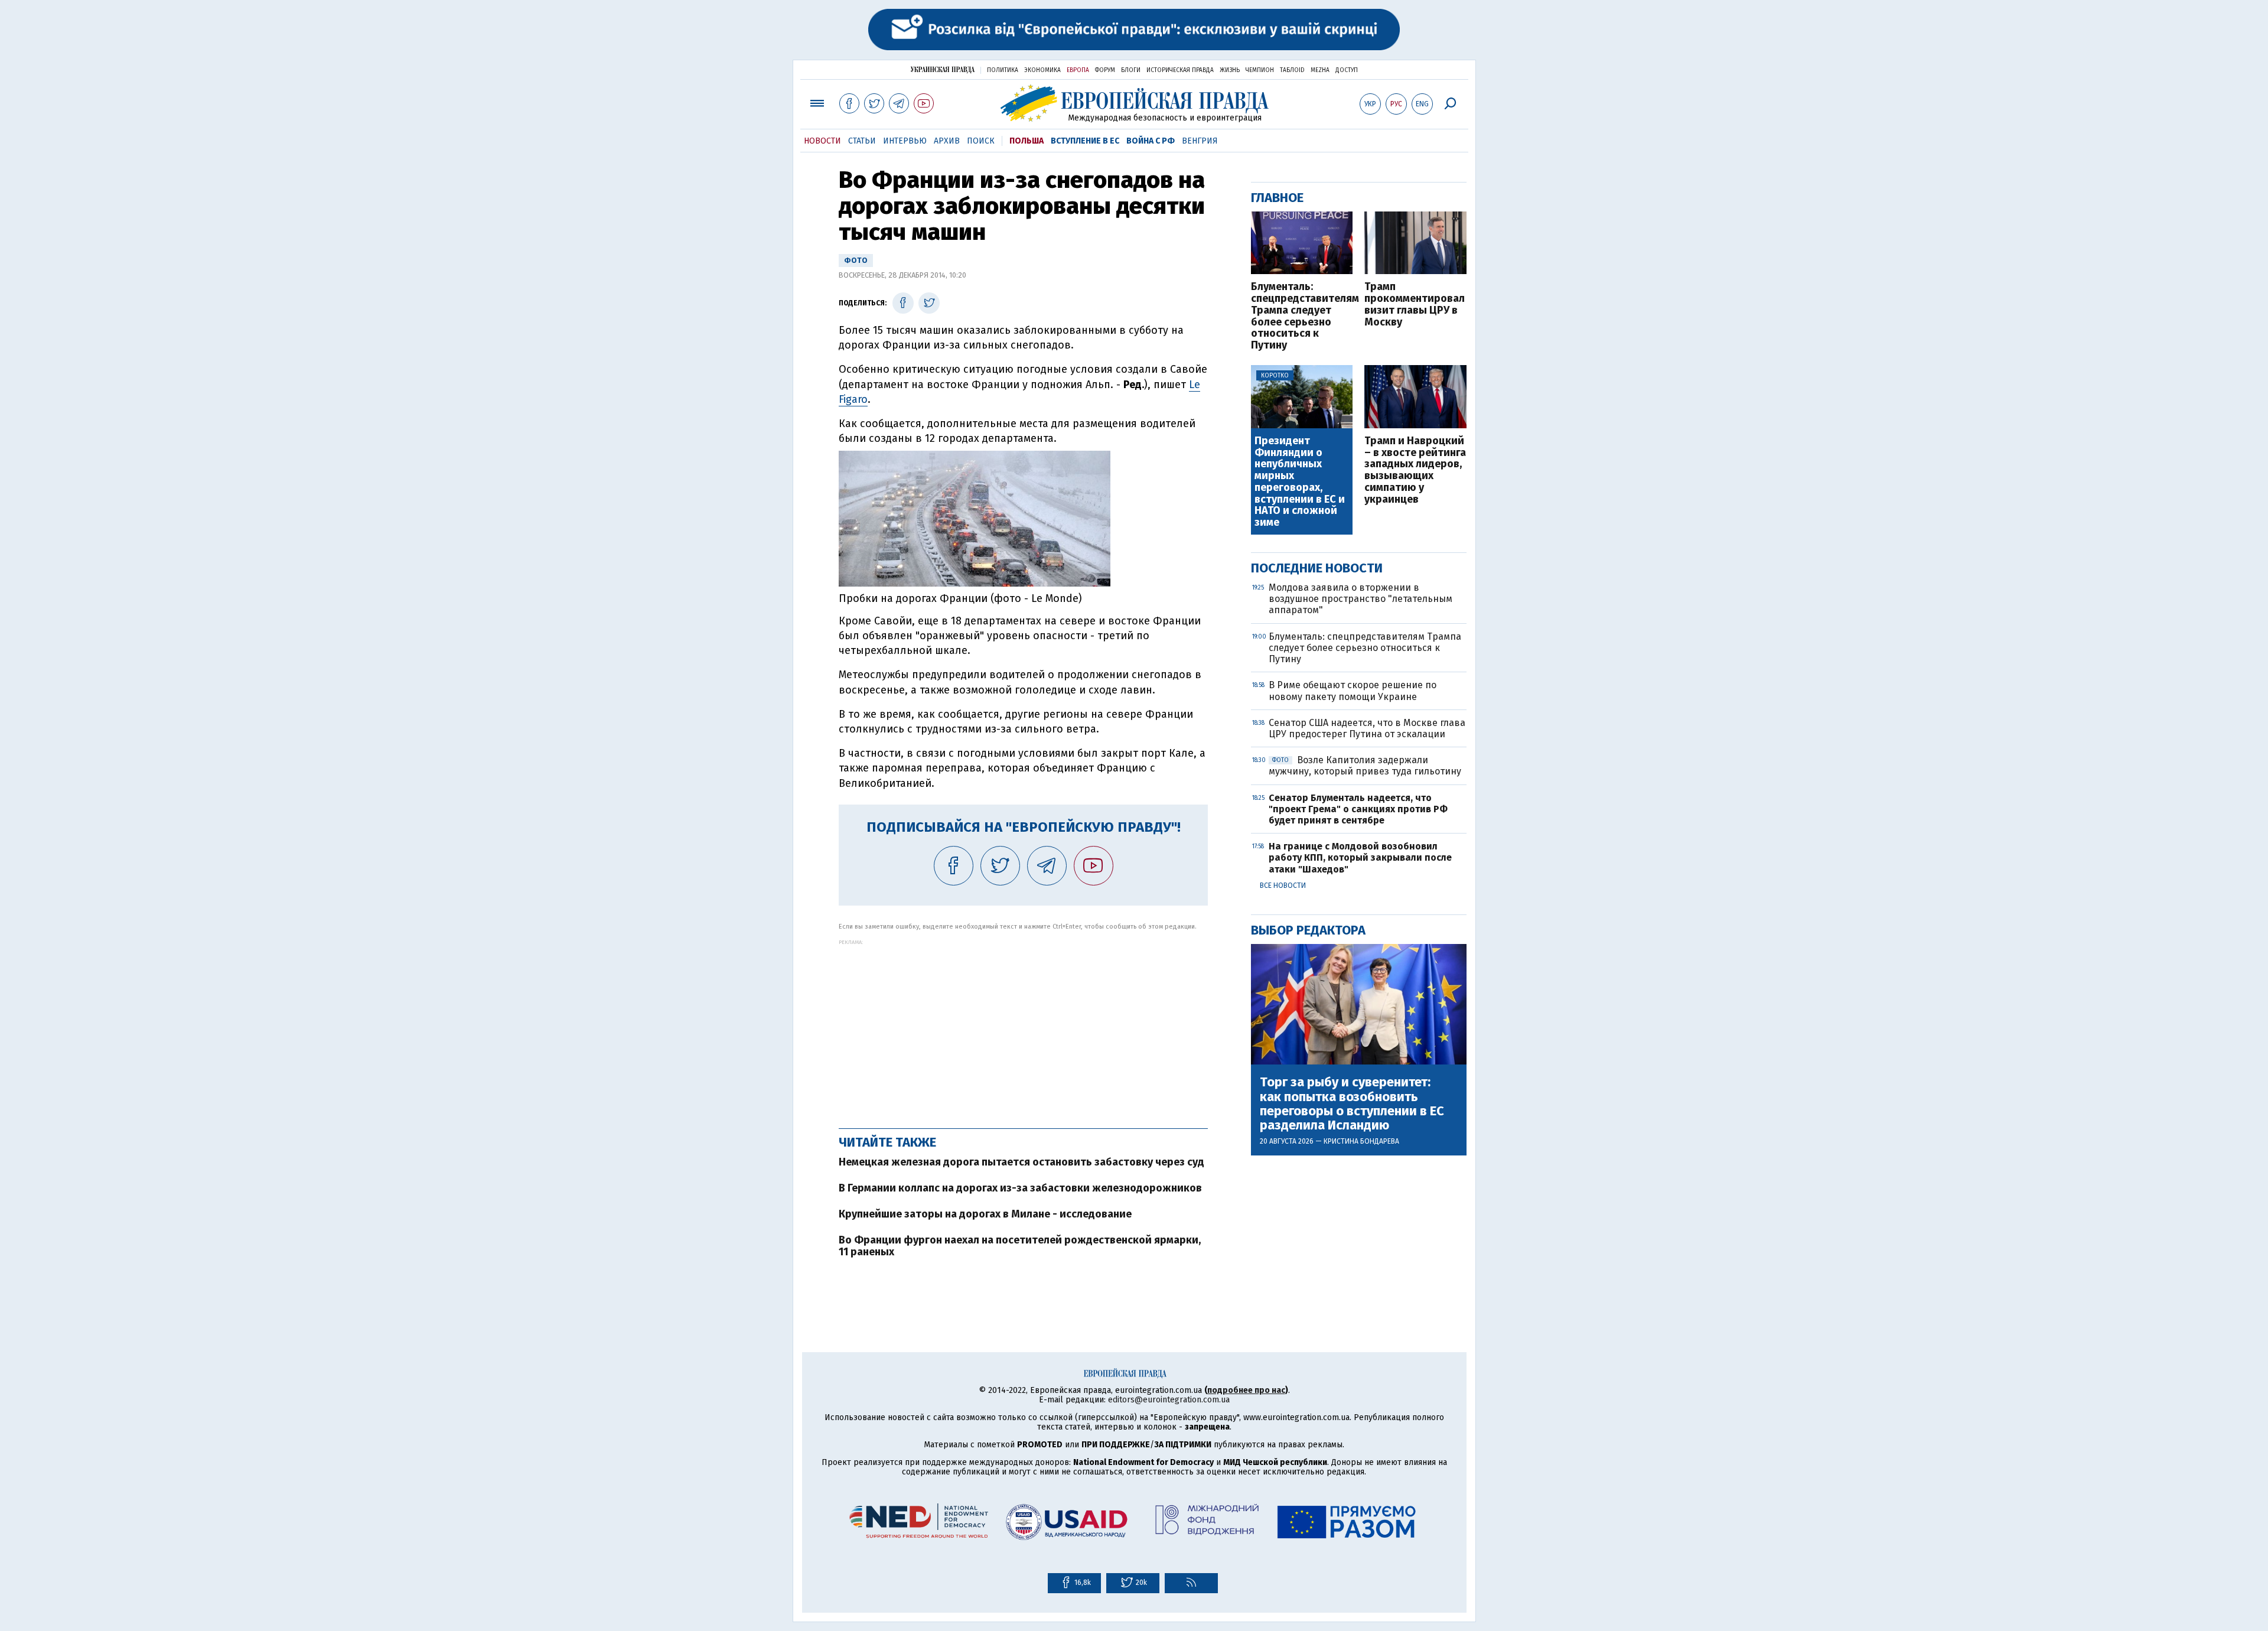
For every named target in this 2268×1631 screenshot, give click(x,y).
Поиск (981, 141)
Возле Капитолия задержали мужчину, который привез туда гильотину (1365, 766)
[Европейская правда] (1134, 103)
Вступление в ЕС (1085, 141)
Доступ (1347, 70)
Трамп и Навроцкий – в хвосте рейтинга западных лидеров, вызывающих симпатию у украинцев (1415, 471)
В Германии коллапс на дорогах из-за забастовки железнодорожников (1020, 1188)
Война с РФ (1151, 141)
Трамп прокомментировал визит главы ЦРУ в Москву (1415, 305)
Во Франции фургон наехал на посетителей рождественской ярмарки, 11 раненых (1020, 1246)
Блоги (1131, 70)
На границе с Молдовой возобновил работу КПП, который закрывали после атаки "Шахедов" (1360, 857)
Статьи (862, 141)
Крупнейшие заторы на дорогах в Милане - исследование (985, 1214)
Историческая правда (1180, 70)
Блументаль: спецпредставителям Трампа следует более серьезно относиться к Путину (1302, 316)
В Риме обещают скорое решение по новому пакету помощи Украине (1353, 691)
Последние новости (1317, 568)
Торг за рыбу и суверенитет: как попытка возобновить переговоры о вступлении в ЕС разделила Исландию (1352, 1104)
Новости (822, 141)
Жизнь (1230, 70)
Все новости (1283, 886)
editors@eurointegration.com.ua (1169, 1400)
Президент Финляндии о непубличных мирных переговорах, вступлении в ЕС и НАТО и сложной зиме (1300, 482)
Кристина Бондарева (1361, 1141)
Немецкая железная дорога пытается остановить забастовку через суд (1021, 1162)
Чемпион (1260, 70)
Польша (1027, 141)
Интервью (905, 141)
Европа (1078, 70)
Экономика (1042, 70)
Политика (1003, 70)
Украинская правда (943, 69)
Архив (947, 141)
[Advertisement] (1023, 1028)
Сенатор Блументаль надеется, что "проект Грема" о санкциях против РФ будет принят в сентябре (1358, 809)
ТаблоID (1292, 70)
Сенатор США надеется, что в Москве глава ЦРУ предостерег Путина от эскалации (1367, 728)
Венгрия (1200, 141)
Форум (1105, 70)
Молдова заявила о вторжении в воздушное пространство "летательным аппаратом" (1361, 599)
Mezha (1320, 70)
